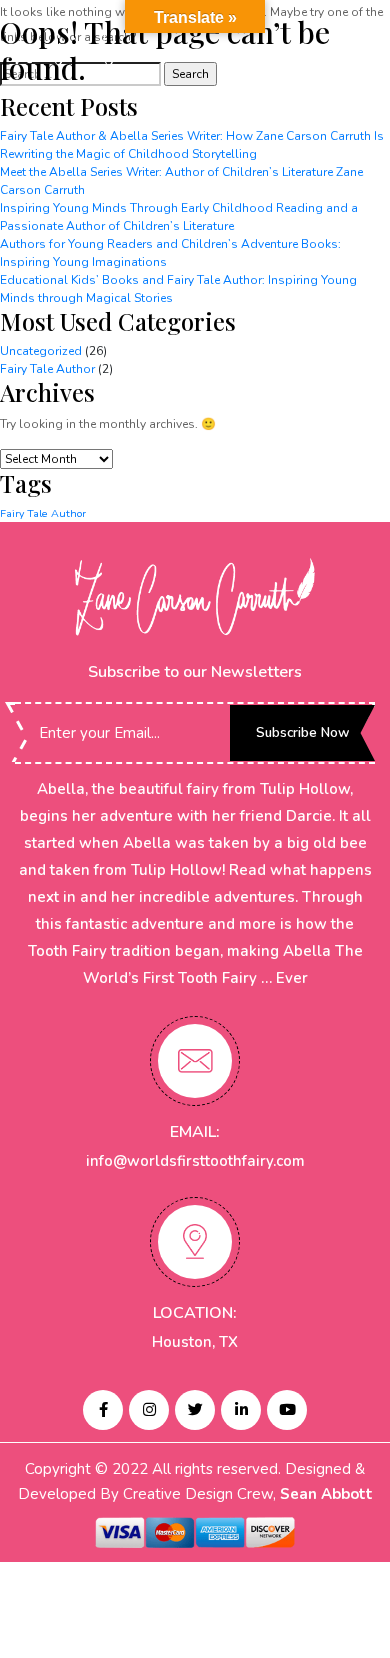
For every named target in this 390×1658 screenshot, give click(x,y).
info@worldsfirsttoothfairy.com (195, 1161)
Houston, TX (195, 1342)
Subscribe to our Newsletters (195, 672)
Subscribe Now (302, 732)
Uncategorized (41, 351)
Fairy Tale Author (47, 369)
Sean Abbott (326, 1494)
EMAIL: (195, 1132)
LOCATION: (195, 1313)
